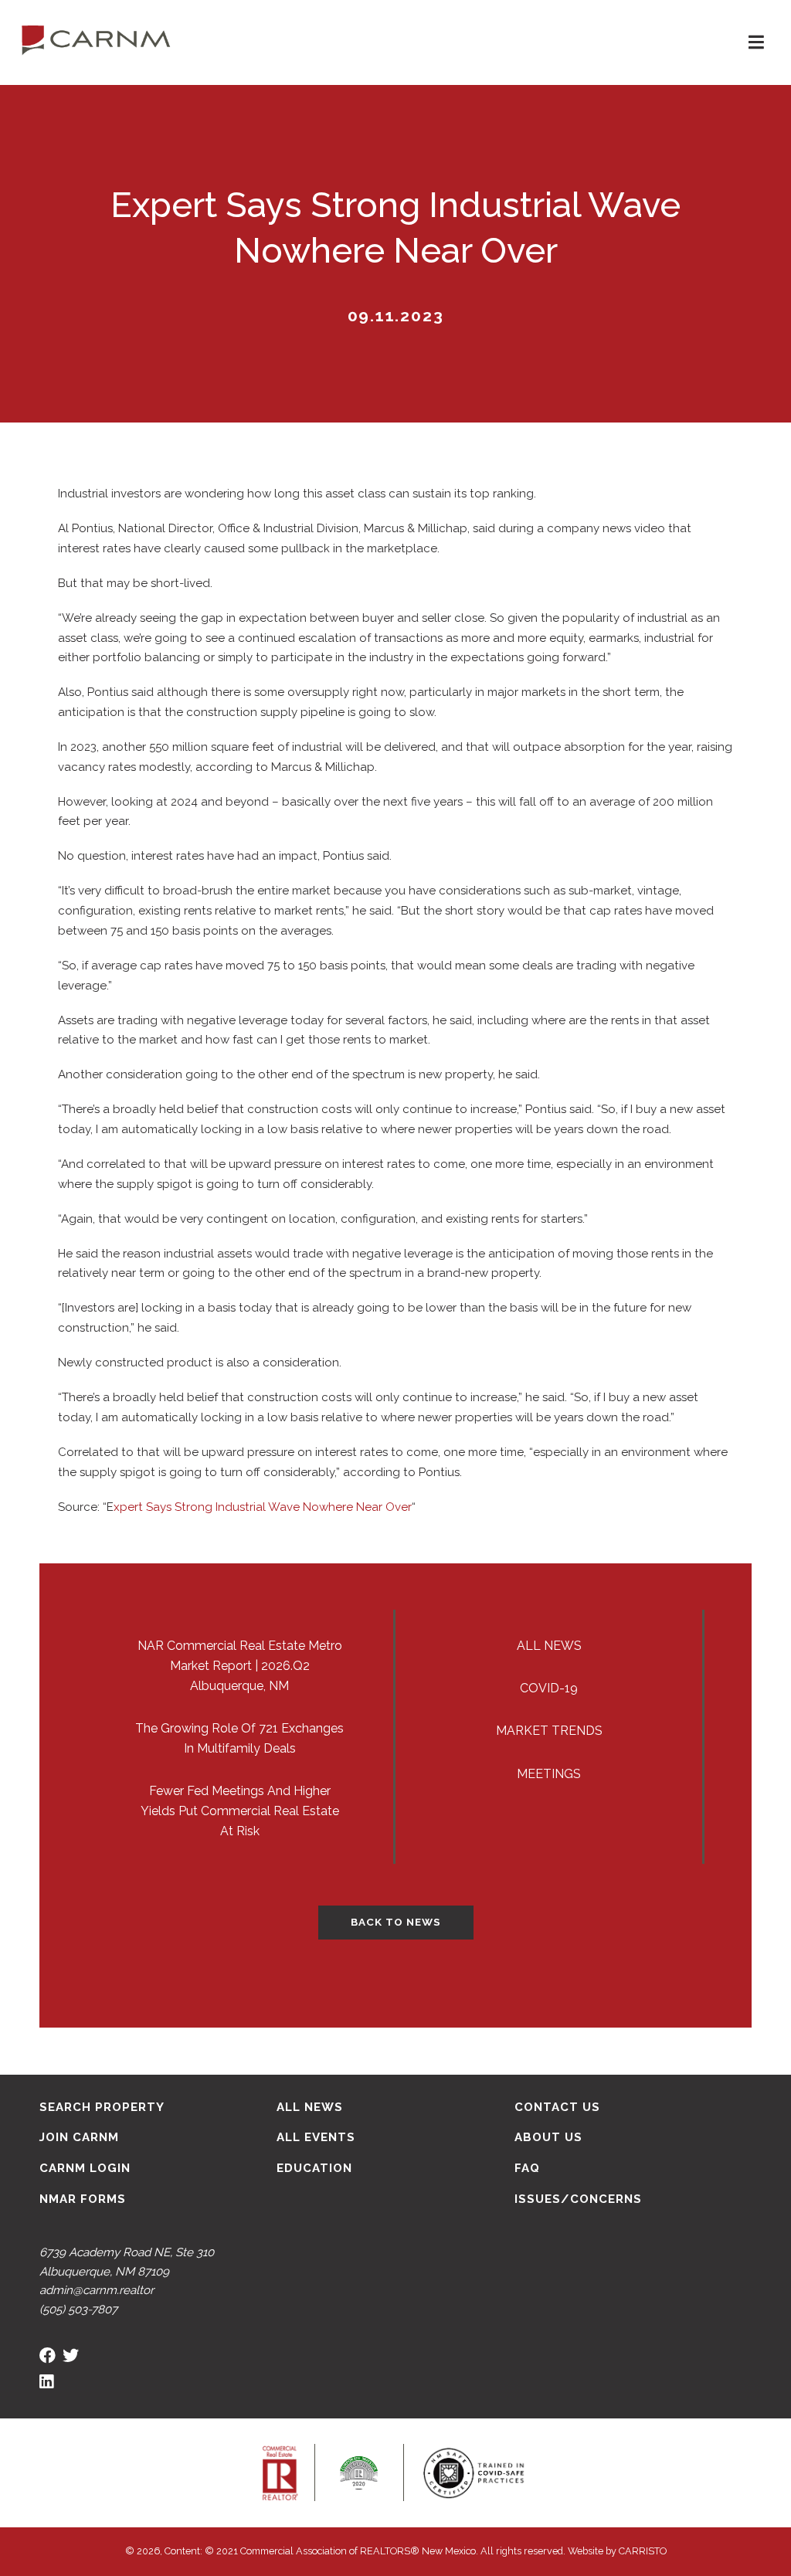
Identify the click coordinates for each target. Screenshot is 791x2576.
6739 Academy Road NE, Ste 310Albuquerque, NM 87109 (127, 2262)
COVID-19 (549, 1688)
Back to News (396, 1922)
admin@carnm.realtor (97, 2290)
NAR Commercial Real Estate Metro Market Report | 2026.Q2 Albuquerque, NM (240, 1666)
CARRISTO (643, 2551)
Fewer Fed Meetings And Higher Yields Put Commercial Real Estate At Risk (240, 1811)
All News (549, 1646)
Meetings (549, 1774)
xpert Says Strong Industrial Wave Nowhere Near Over (263, 1507)
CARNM (96, 39)
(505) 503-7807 (78, 2310)
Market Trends (549, 1731)
